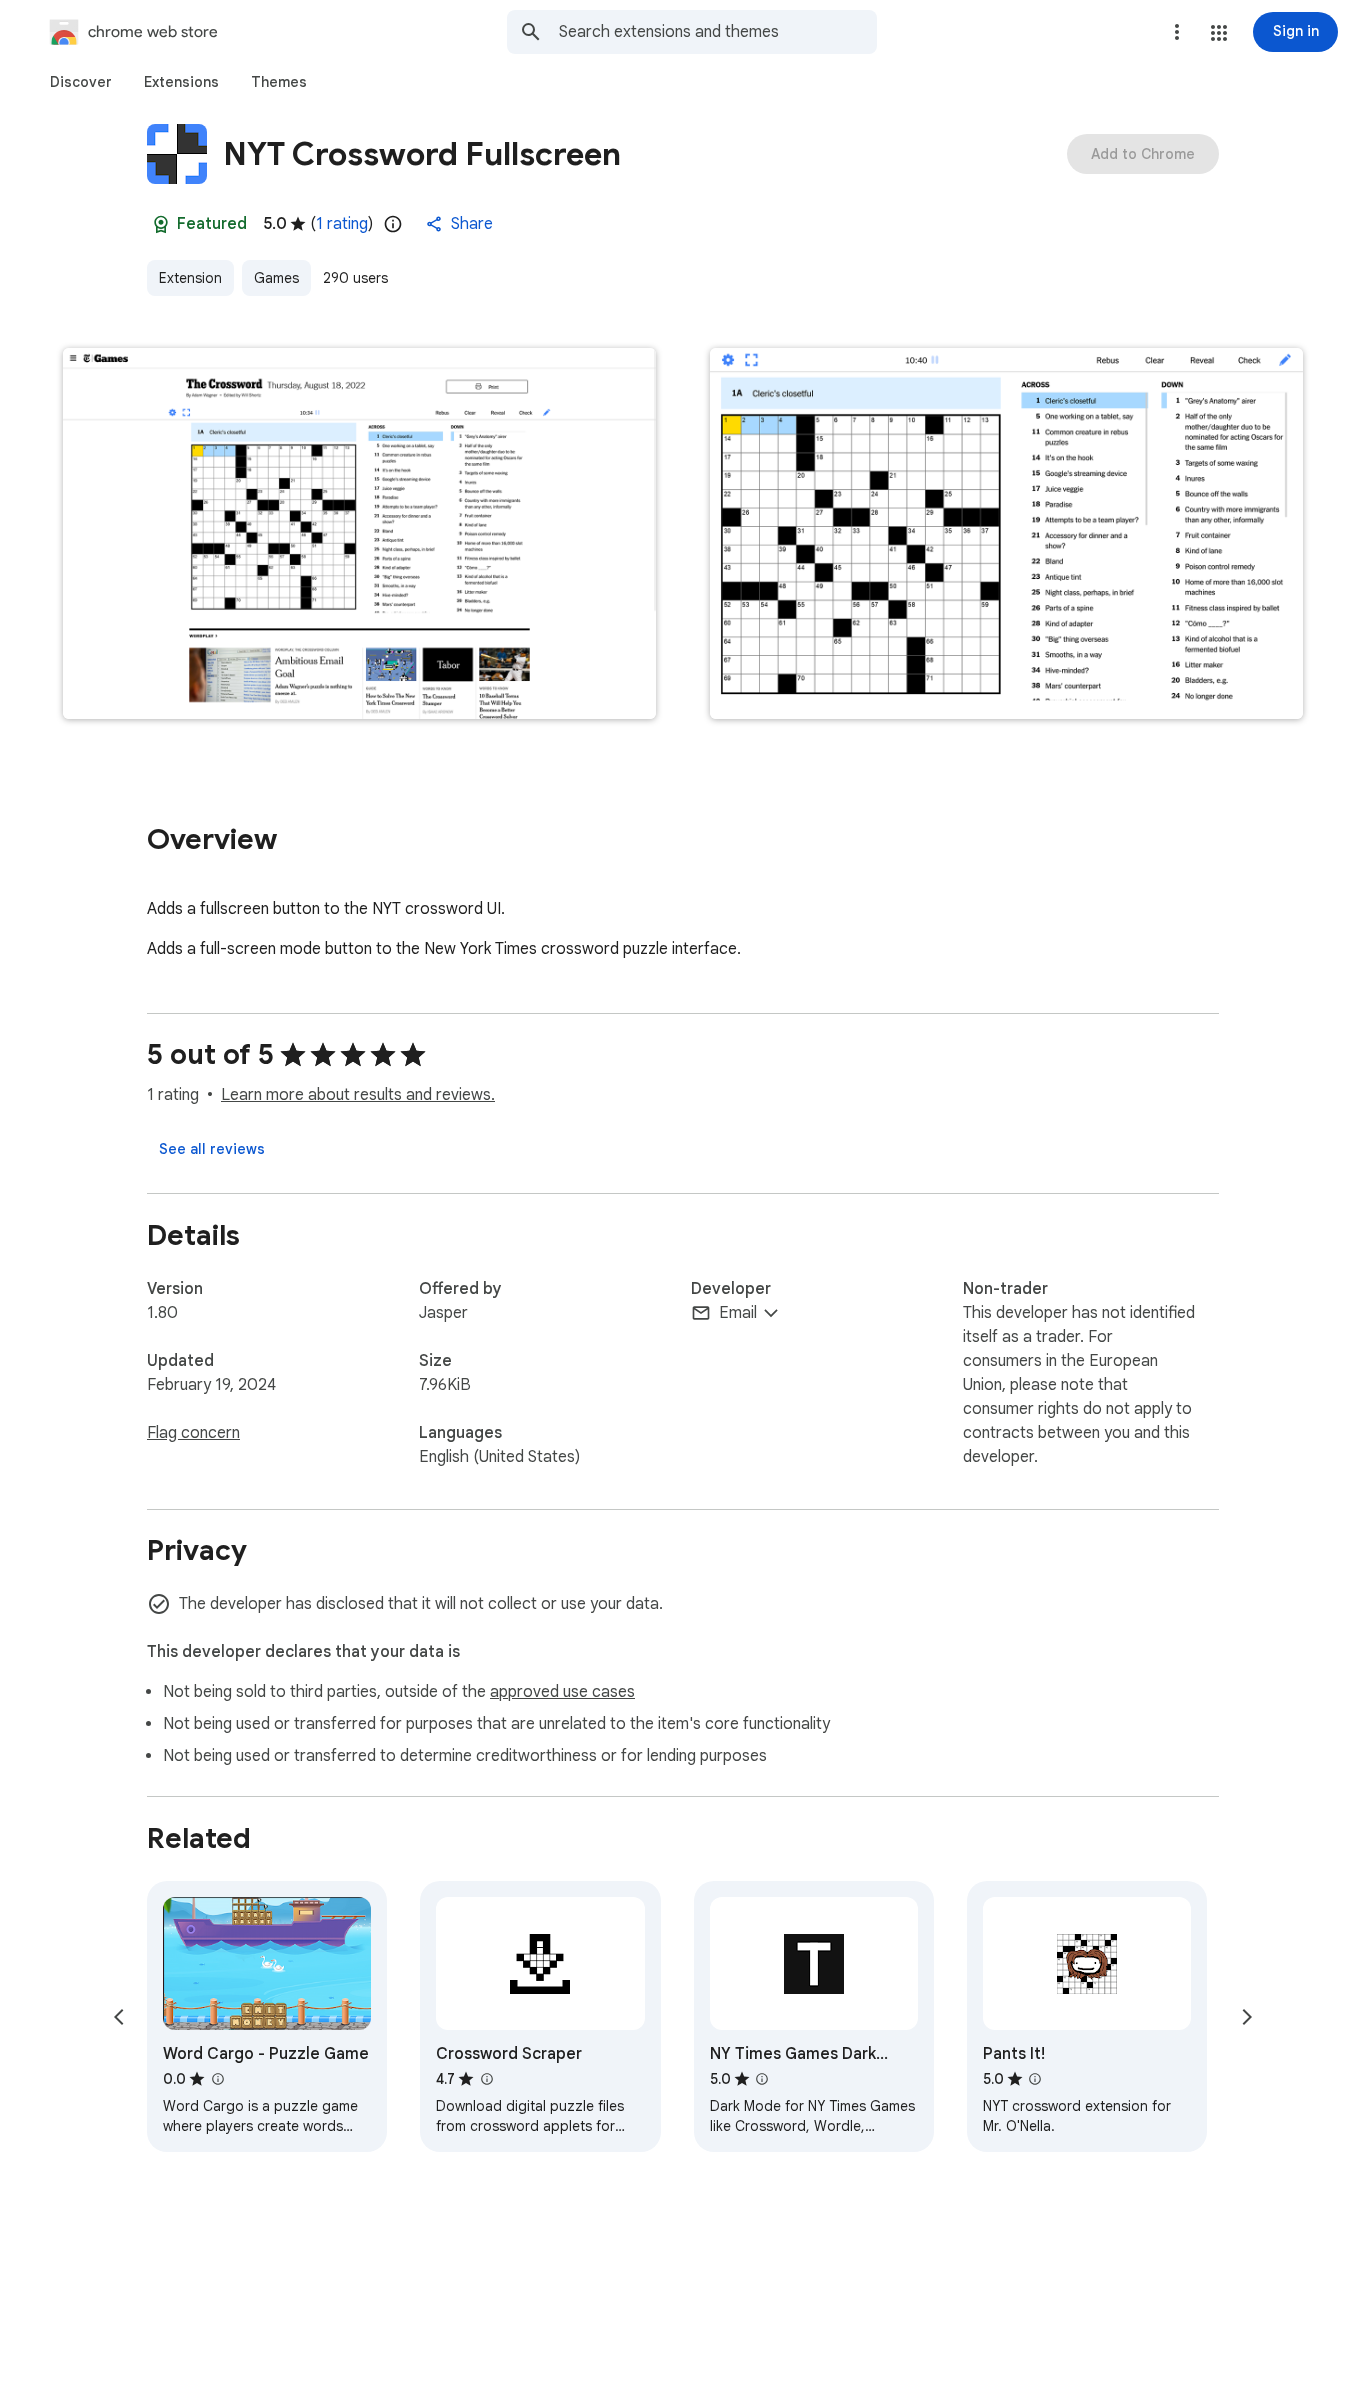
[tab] (81, 82)
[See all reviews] (212, 1149)
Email (738, 1313)
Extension (190, 278)
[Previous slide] (119, 2017)
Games (276, 278)
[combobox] (718, 32)
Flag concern (193, 1433)
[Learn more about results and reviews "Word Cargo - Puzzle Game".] (217, 2079)
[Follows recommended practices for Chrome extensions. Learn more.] (161, 224)
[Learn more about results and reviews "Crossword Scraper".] (486, 2079)
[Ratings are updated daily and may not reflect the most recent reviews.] (393, 224)
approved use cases (562, 1692)
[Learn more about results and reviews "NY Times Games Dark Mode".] (762, 2079)
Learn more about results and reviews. (358, 1095)
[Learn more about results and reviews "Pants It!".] (1035, 2079)
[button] (1219, 33)
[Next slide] (1247, 2017)
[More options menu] (1177, 32)
